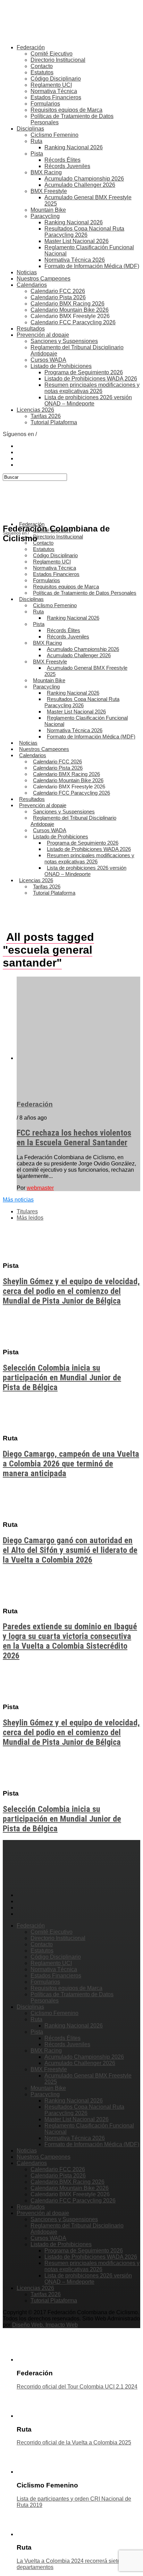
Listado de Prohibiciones (61, 366)
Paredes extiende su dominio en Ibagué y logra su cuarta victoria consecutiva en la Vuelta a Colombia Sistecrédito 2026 (70, 1641)
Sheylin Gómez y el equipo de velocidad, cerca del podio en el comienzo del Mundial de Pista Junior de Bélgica (71, 1291)
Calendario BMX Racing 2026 (68, 304)
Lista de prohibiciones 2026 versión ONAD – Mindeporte (88, 400)
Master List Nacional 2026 (77, 241)
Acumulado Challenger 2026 (80, 185)
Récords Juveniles (67, 166)
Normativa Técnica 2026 (75, 260)
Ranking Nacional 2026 (74, 147)
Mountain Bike (48, 210)
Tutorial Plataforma (54, 422)
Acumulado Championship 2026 (84, 179)
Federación (31, 47)
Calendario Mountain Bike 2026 (70, 310)
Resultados (31, 329)
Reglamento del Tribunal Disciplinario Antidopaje (73, 821)
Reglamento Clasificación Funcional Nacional (86, 721)
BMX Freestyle (49, 191)
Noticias (27, 272)
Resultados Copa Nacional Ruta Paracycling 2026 (84, 232)
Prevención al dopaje (43, 335)
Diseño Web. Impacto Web (45, 2325)
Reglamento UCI (51, 85)
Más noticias (18, 1200)
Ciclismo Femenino (54, 135)
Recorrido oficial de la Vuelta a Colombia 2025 (74, 2443)
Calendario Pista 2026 (58, 297)
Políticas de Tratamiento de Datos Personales (85, 593)
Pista (37, 154)
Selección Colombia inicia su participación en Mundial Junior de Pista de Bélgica (62, 1378)
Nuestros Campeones (44, 279)
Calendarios (32, 285)
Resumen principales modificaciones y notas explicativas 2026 (92, 388)
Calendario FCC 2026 (58, 291)
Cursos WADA (48, 360)
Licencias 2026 (35, 410)
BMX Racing (46, 172)
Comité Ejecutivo (52, 54)
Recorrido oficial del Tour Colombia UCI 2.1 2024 (77, 2387)
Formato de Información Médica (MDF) (92, 266)
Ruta (36, 141)
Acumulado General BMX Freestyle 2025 (86, 671)
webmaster (40, 1188)
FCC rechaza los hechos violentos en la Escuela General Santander (74, 1138)
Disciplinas (30, 129)
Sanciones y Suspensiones (64, 341)
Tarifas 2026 (46, 416)
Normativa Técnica (54, 91)
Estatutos (42, 72)
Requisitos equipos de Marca (66, 110)
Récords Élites (62, 160)
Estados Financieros (56, 97)
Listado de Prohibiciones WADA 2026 (91, 379)
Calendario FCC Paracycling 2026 (73, 322)
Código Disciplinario (56, 79)
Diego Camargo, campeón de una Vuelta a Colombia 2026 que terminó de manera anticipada (71, 1464)
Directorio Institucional (58, 60)
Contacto (42, 66)
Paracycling (45, 216)
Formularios (45, 104)
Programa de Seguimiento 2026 (84, 372)
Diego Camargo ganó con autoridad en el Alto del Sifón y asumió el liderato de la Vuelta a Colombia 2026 (70, 1550)
